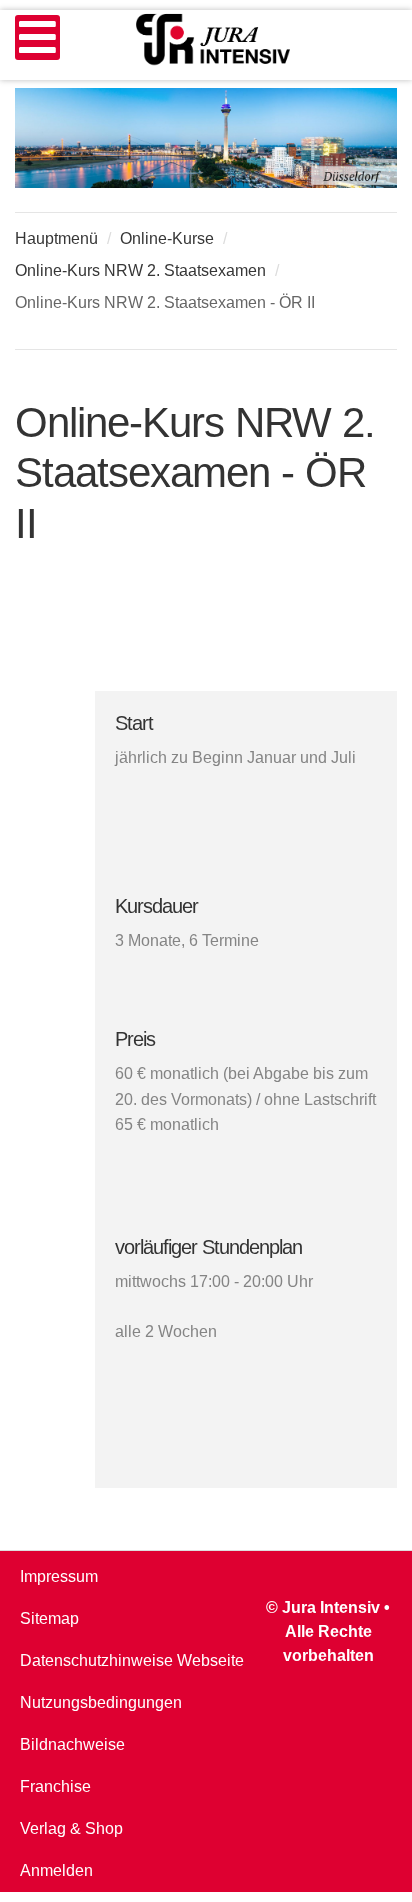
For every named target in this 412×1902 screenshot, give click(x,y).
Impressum (59, 1576)
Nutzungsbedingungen (101, 1702)
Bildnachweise (72, 1744)
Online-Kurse (167, 238)
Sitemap (49, 1618)
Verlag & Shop (71, 1828)
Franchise (55, 1786)
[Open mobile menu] (37, 37)
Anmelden (56, 1870)
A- (386, 331)
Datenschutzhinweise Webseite (132, 1660)
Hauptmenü (56, 238)
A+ (342, 331)
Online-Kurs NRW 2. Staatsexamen (140, 270)
